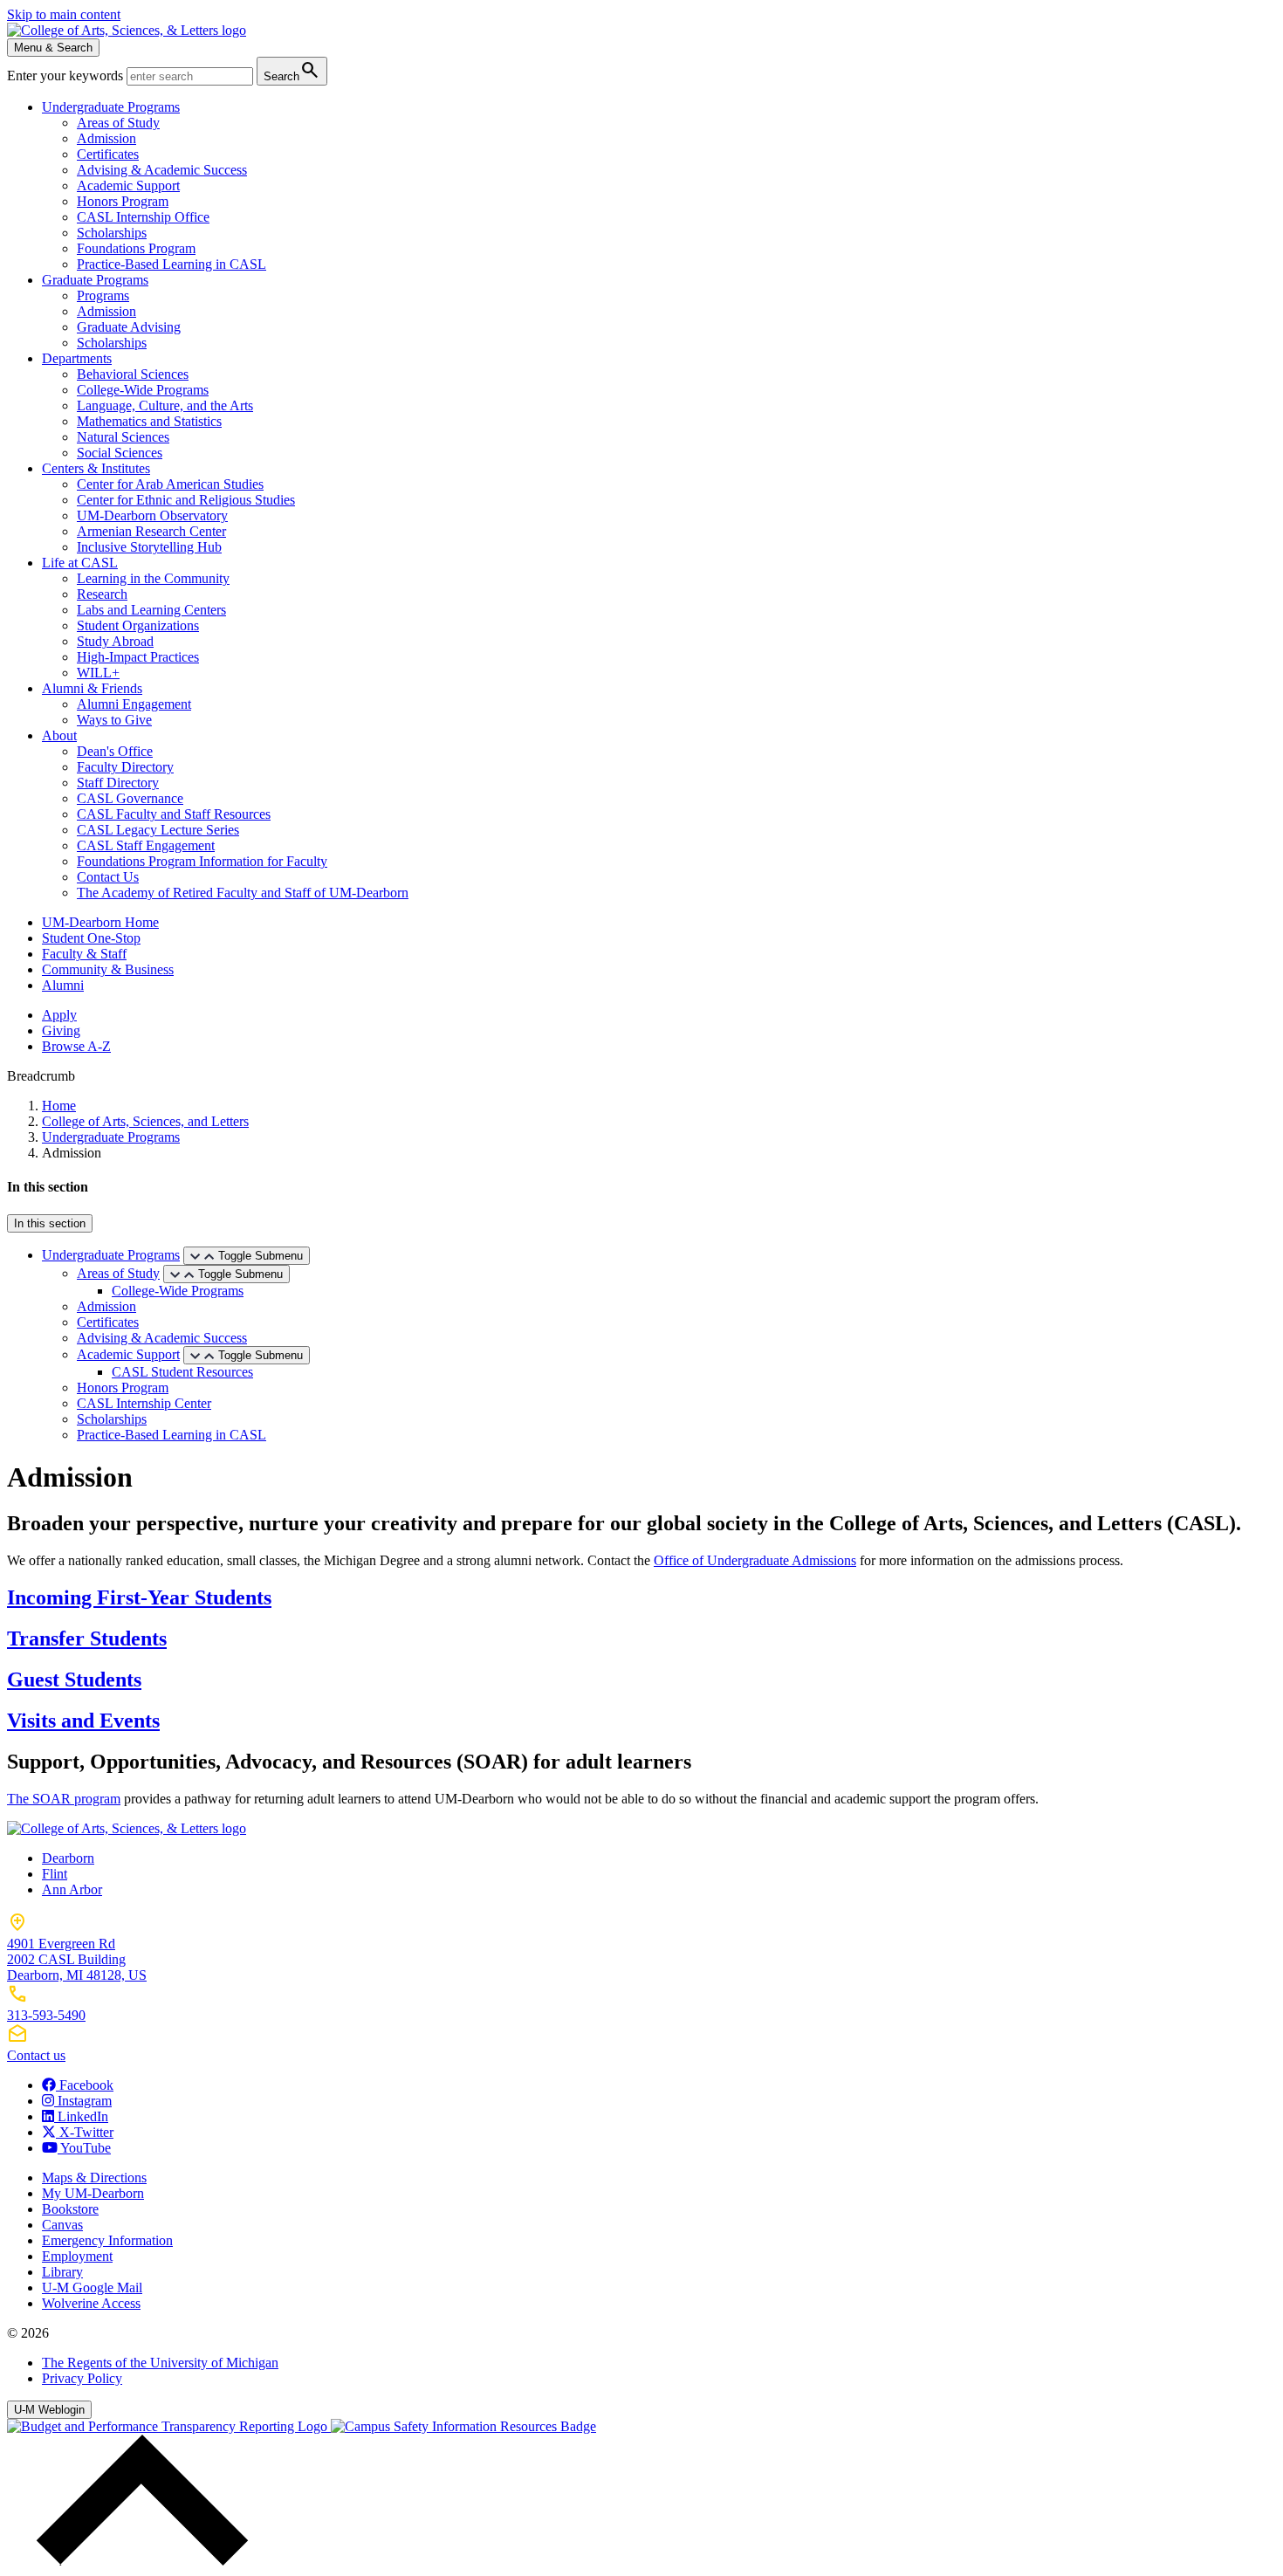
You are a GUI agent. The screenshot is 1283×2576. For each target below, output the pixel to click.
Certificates (108, 154)
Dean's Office (115, 751)
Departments (77, 358)
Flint (55, 1874)
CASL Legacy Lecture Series (158, 830)
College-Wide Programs (143, 390)
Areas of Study (118, 123)
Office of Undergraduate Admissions (755, 1560)
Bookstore (70, 2209)
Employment (77, 2256)
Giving (61, 1030)
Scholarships (112, 233)
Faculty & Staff (84, 954)
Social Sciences (120, 453)
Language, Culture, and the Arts (165, 405)
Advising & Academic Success (162, 170)
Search (292, 70)
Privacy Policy (82, 2378)
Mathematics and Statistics (149, 421)
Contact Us (108, 877)
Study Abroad (115, 641)
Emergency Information (107, 2240)
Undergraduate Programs (111, 107)
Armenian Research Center (151, 531)
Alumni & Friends (92, 688)
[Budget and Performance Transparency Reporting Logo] (169, 2426)
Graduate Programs (95, 280)
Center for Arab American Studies (170, 484)
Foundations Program (136, 248)
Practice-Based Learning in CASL (172, 264)
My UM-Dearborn (93, 2193)
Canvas (62, 2225)
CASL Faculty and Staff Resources (174, 814)
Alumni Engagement (134, 704)
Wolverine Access (91, 2303)
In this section (50, 1223)
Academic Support (128, 185)
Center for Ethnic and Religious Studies (186, 500)
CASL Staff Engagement (146, 845)
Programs (103, 295)
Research (102, 594)
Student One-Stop (91, 938)
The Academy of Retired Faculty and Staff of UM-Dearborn (243, 893)
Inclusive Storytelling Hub (149, 547)
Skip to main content (64, 14)
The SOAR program (64, 1799)
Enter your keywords (67, 76)
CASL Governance (130, 798)
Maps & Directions (94, 2178)
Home (59, 1106)
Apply (59, 1015)
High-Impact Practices (138, 657)
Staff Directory (118, 783)
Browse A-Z (76, 1046)
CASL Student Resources (182, 1372)
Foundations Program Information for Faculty (202, 861)
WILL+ (98, 673)
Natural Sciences (123, 437)
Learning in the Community (153, 578)
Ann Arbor (72, 1889)
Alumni (63, 985)
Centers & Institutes (96, 468)
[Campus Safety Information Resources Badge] (463, 2426)
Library (62, 2272)
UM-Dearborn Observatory (152, 515)
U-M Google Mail (92, 2287)
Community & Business (108, 969)
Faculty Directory (125, 767)
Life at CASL (80, 563)
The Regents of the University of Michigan (160, 2363)
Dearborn (68, 1858)
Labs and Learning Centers (151, 610)
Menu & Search (53, 48)
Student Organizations (138, 625)
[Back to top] (138, 2561)
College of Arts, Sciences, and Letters (145, 1121)
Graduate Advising (129, 327)
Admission (106, 138)
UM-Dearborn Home (100, 922)
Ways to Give (114, 720)
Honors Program (123, 201)
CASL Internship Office (143, 217)
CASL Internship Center (144, 1403)
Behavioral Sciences (133, 374)
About (59, 735)
